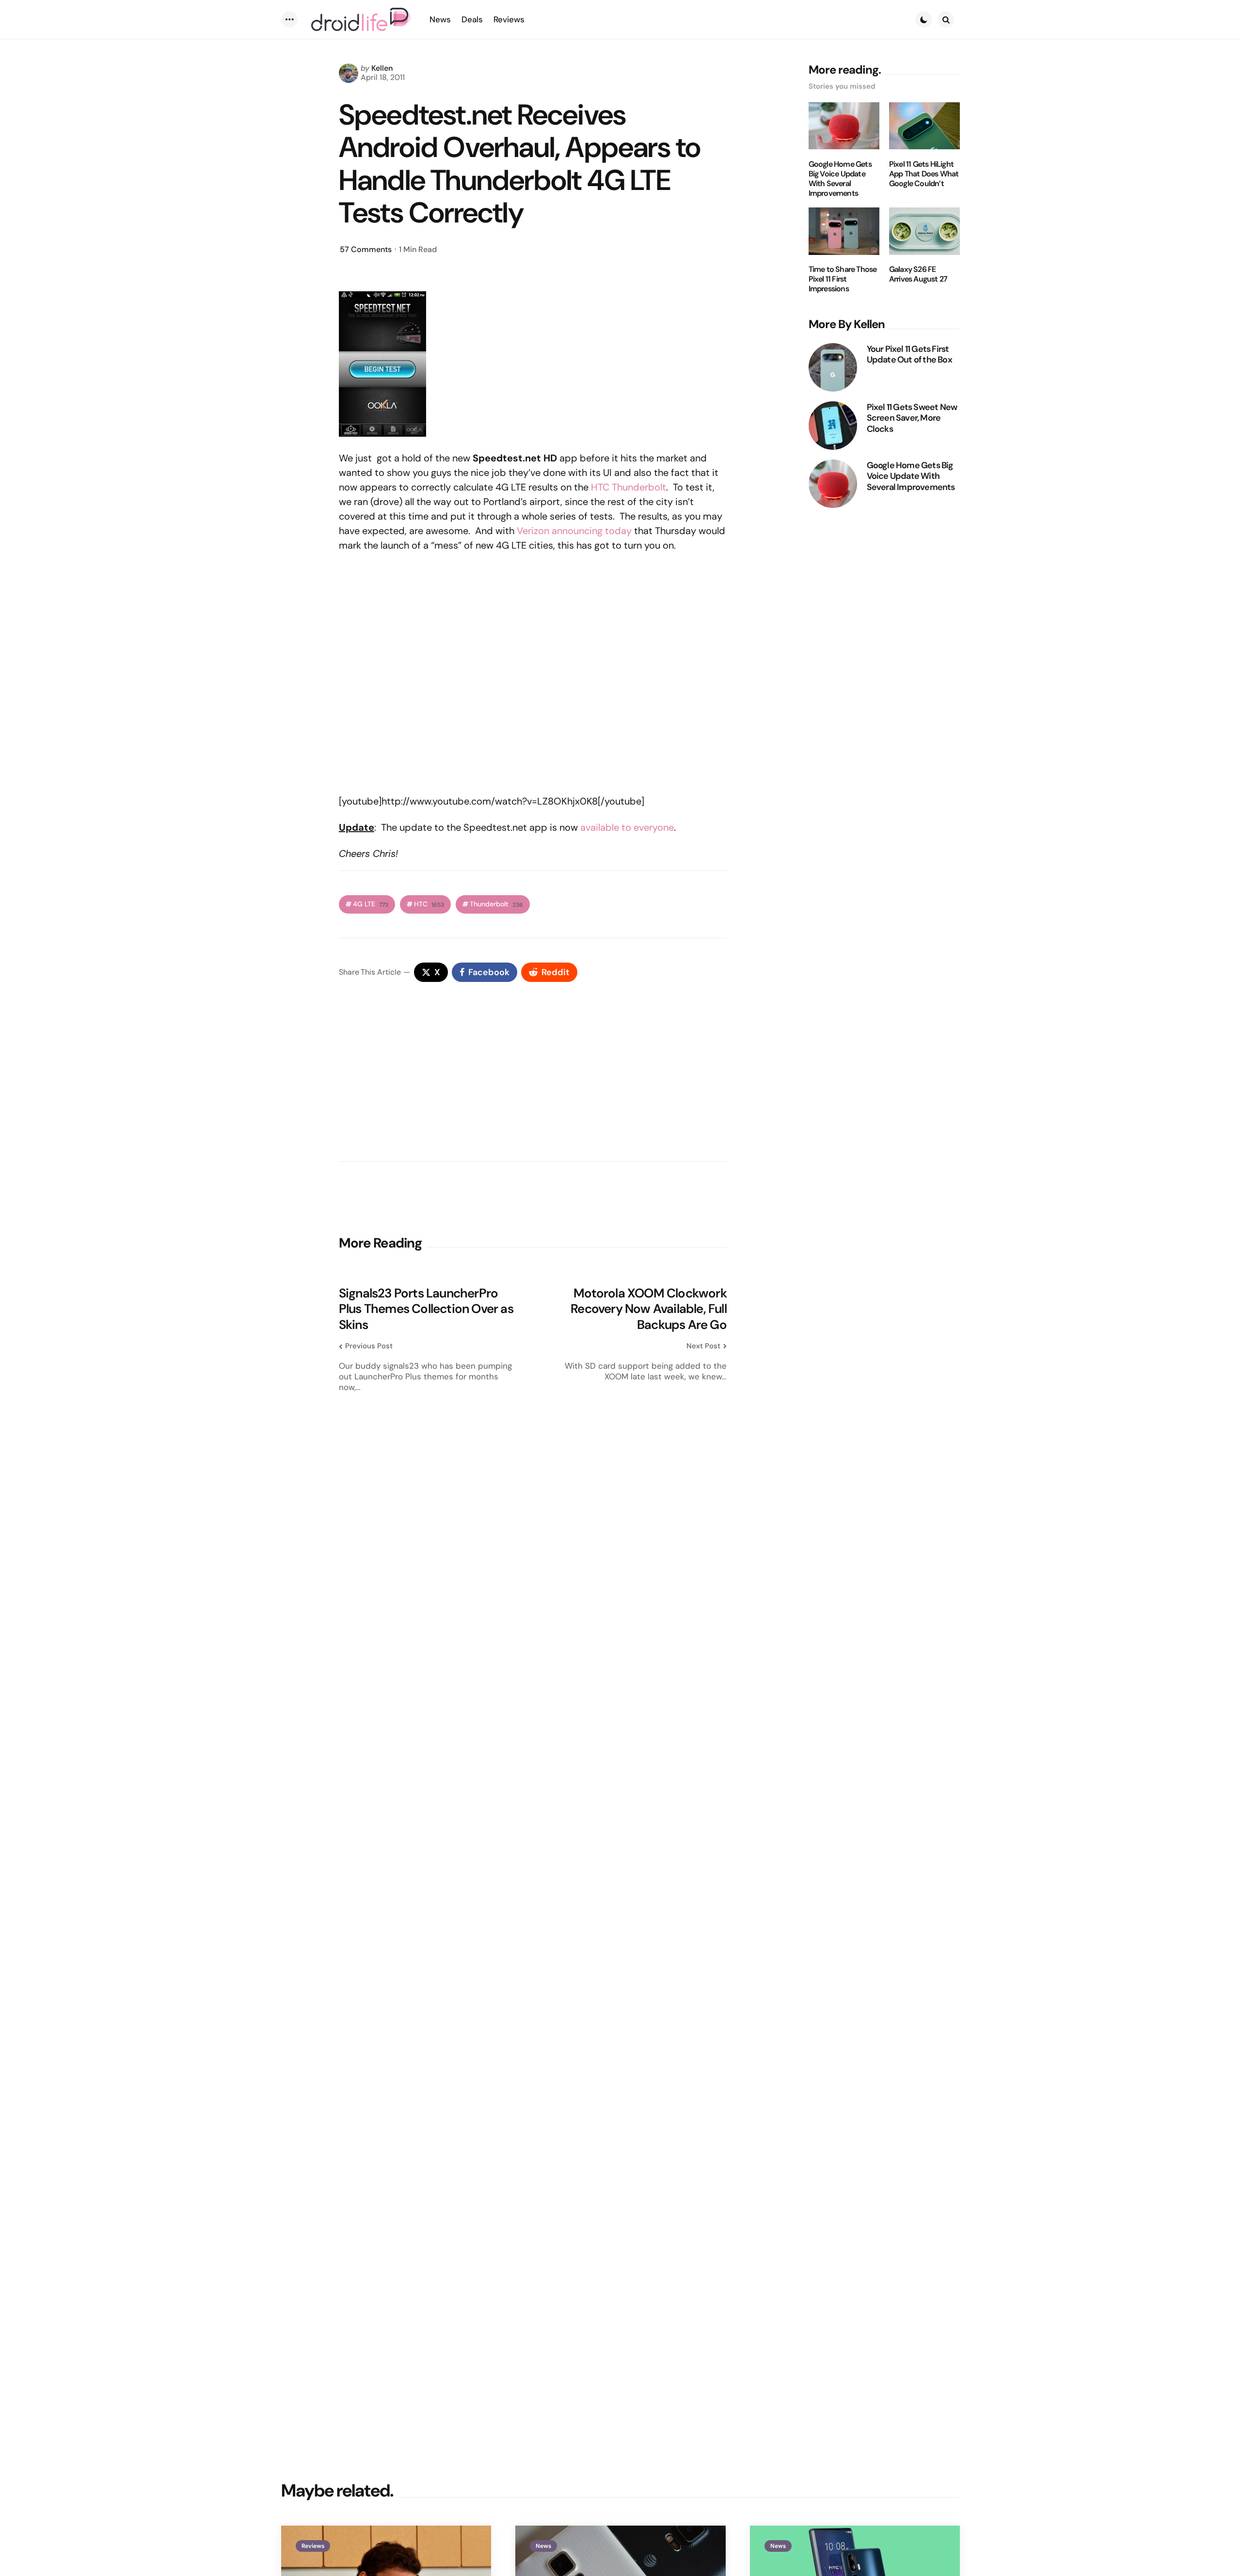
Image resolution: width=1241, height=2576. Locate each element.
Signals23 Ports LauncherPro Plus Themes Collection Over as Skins (426, 1309)
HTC (429, 904)
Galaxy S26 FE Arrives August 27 (918, 274)
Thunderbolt (496, 904)
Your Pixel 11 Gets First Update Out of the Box (909, 354)
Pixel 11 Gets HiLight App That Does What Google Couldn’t (924, 174)
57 (366, 249)
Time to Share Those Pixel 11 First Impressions (843, 279)
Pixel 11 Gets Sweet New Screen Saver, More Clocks (912, 418)
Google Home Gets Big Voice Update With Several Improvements (840, 178)
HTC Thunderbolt (628, 487)
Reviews (313, 2546)
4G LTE (371, 904)
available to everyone (627, 827)
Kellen (382, 68)
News (543, 2546)
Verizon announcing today (574, 531)
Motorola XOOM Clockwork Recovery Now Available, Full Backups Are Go (649, 1309)
